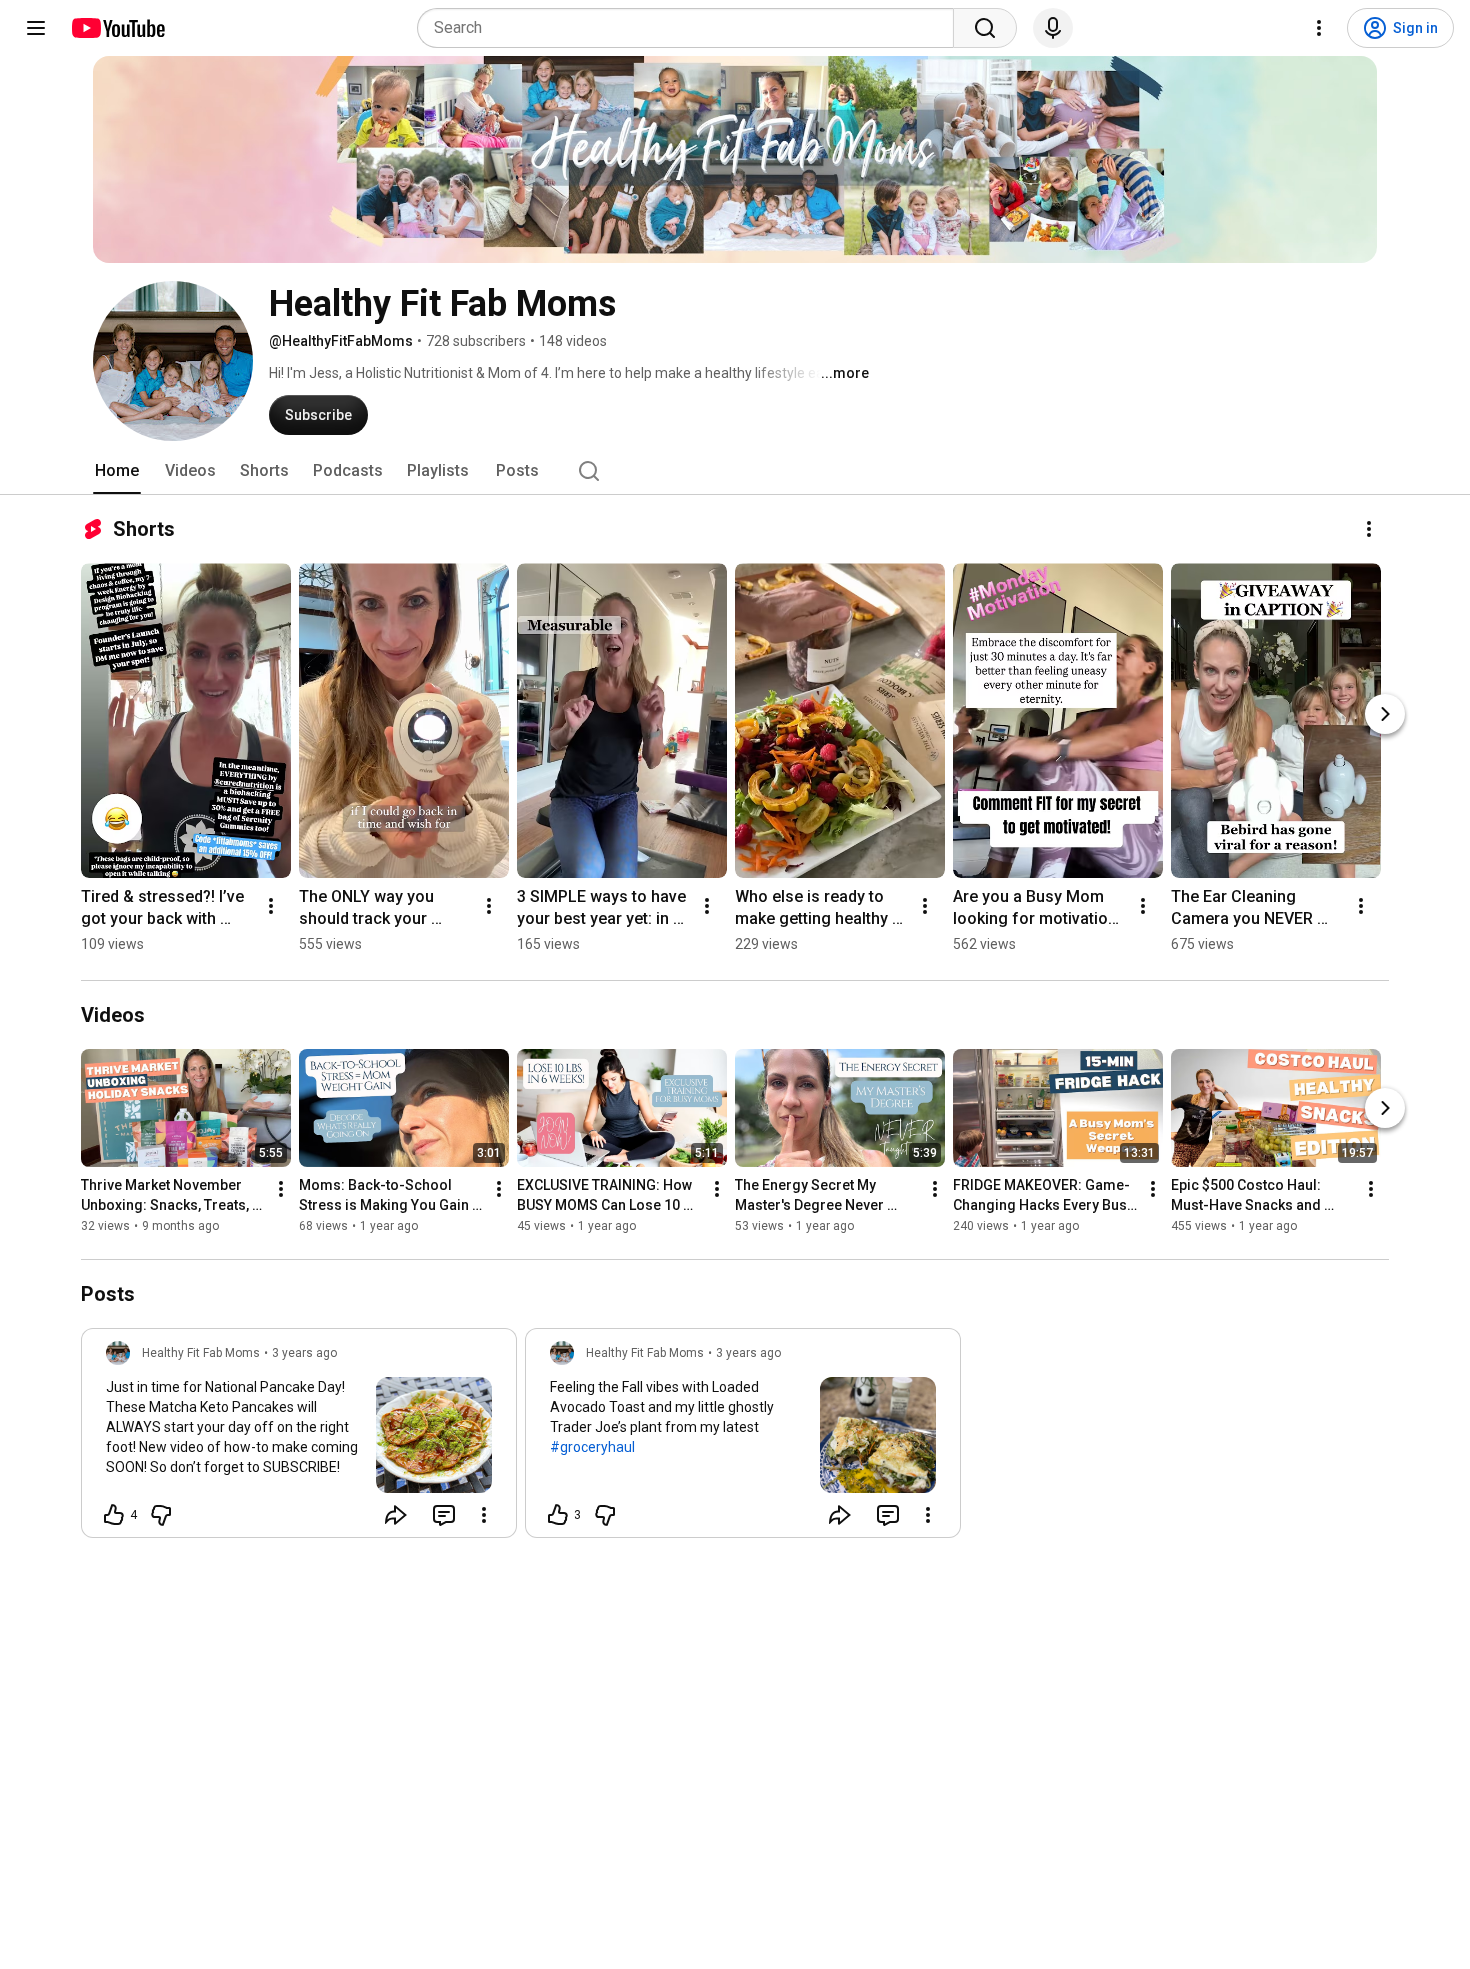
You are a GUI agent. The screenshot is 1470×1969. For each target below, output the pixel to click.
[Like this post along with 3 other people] (558, 1515)
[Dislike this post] (161, 1515)
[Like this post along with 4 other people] (114, 1515)
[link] (299, 1439)
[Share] (396, 1515)
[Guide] (36, 28)
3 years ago (304, 1353)
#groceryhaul (592, 1447)
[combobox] (691, 28)
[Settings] (1319, 28)
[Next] (1385, 714)
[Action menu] (484, 1515)
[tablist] (735, 471)
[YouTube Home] (117, 28)
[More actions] (1369, 529)
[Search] (985, 28)
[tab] (117, 471)
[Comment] (444, 1515)
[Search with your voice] (1053, 28)
